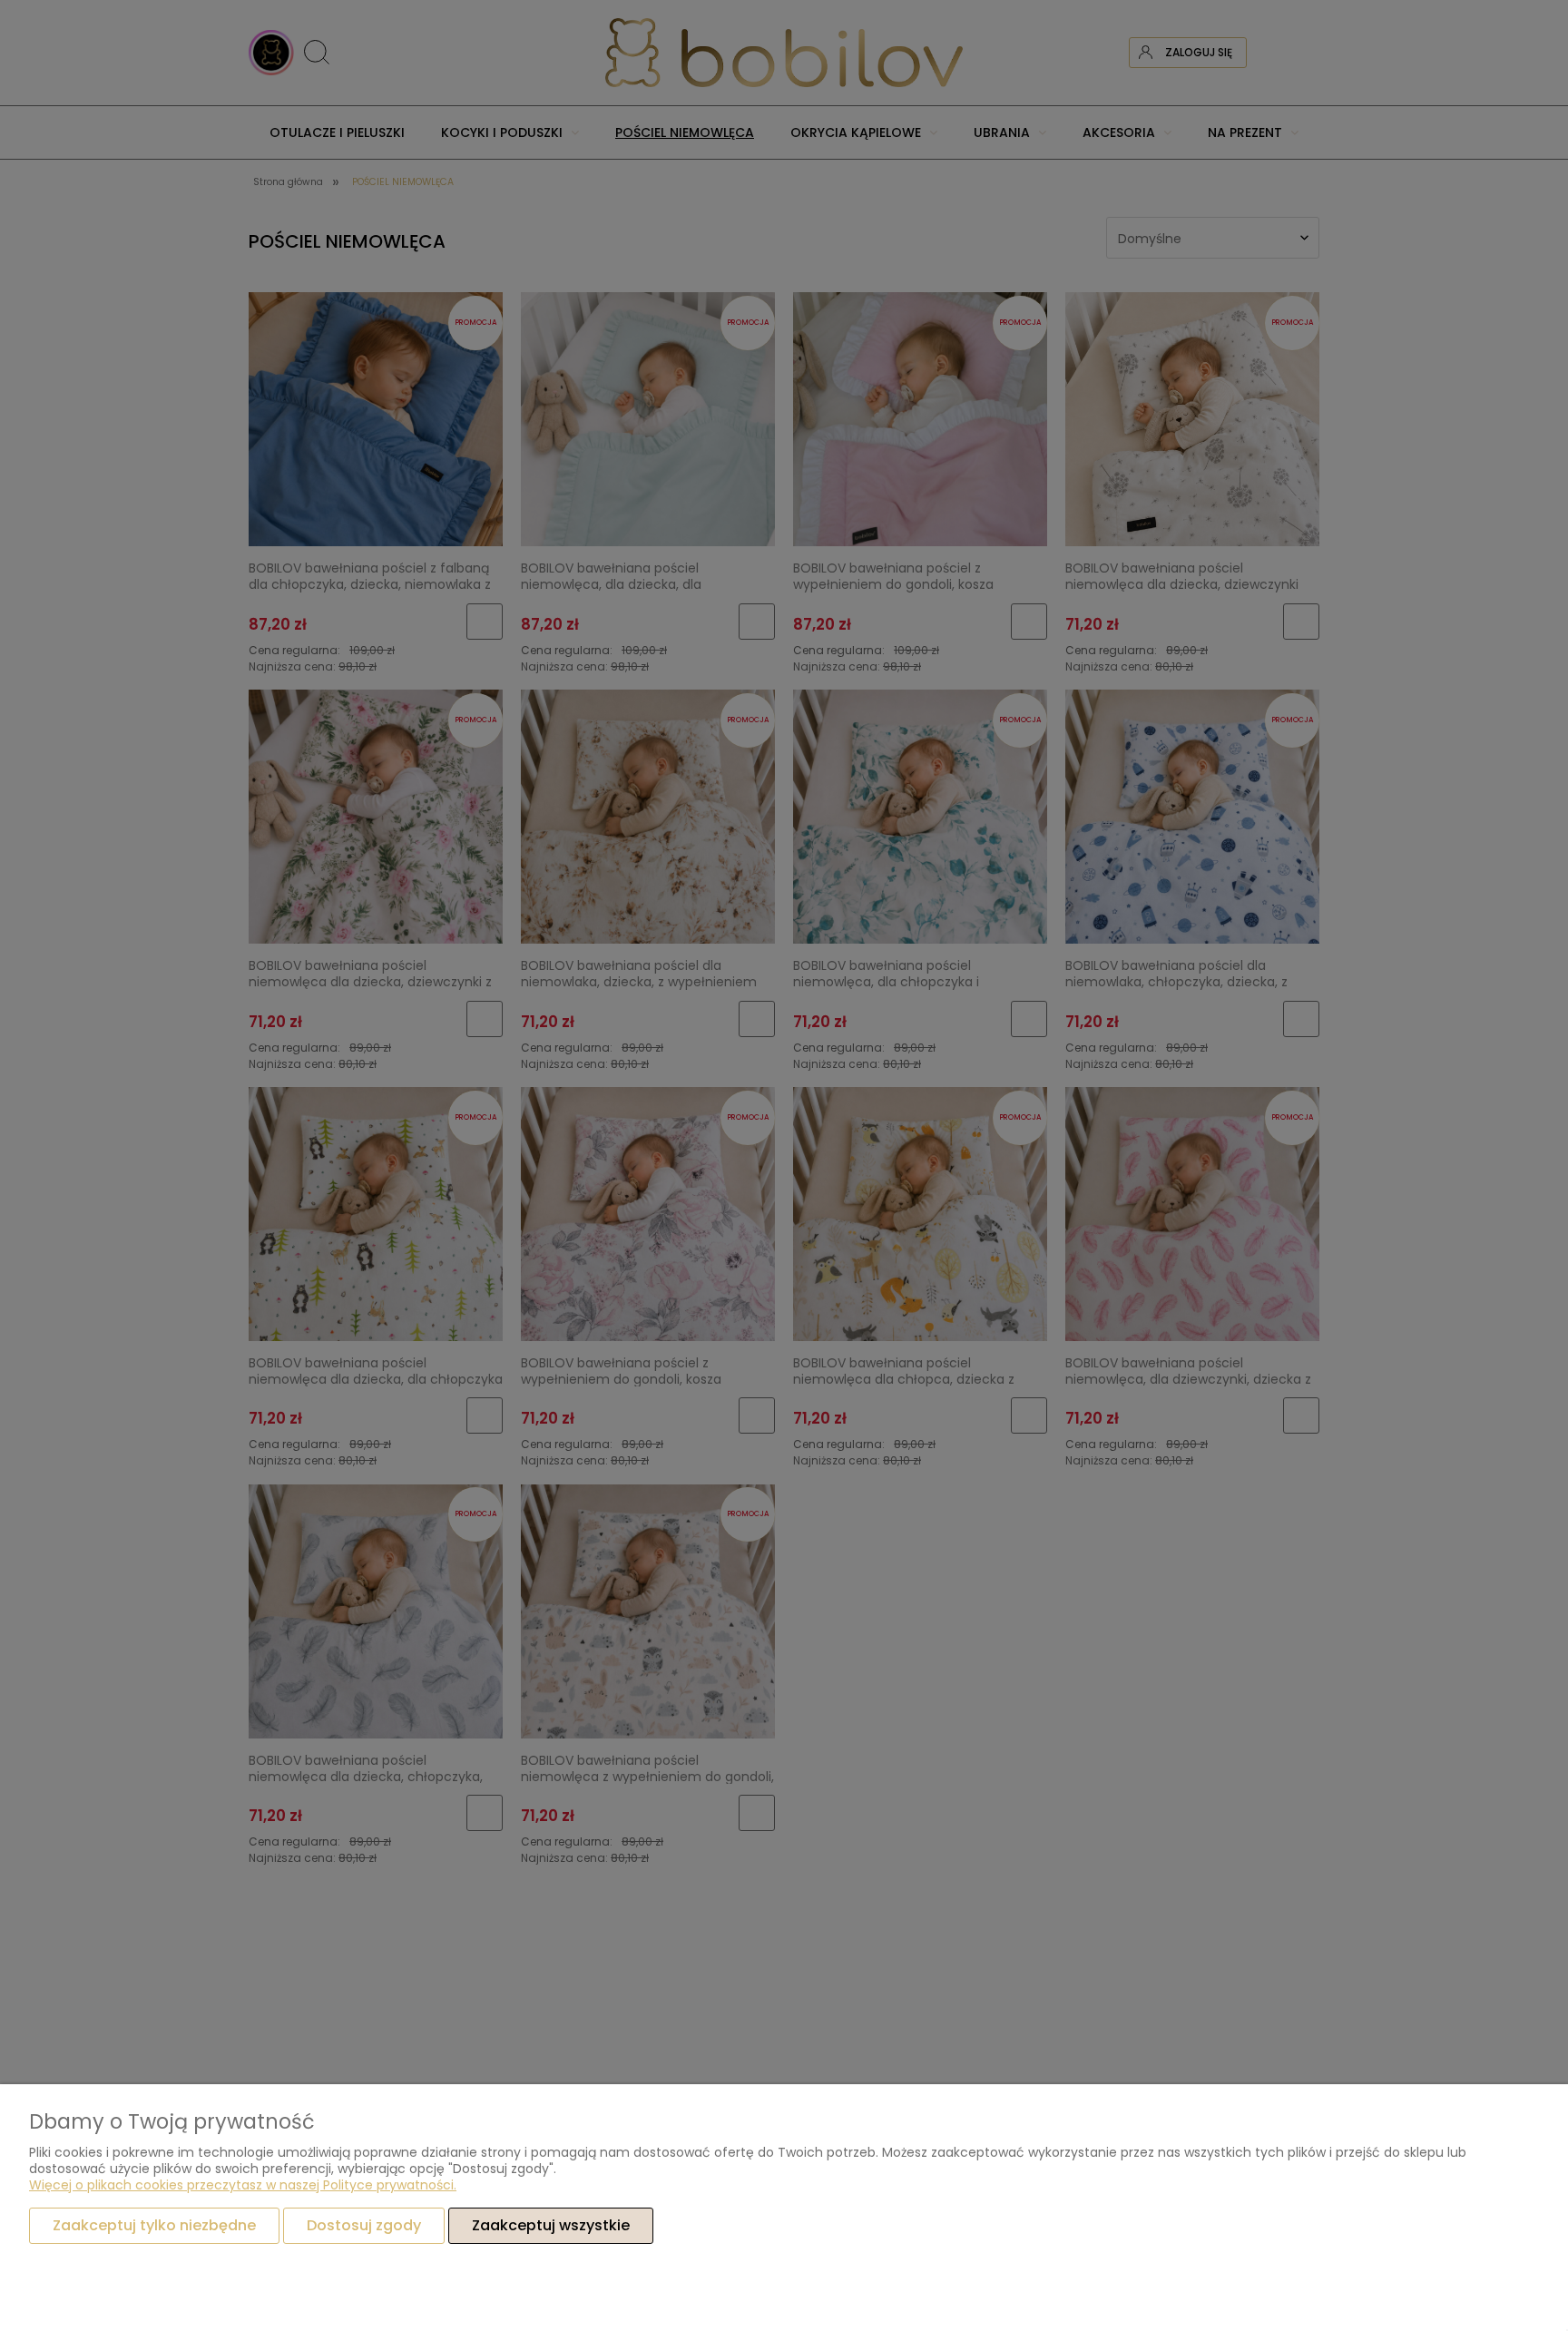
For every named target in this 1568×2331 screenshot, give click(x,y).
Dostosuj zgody (364, 2225)
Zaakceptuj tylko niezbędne (154, 2225)
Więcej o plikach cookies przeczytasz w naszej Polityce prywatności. (243, 2185)
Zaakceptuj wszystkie (551, 2225)
